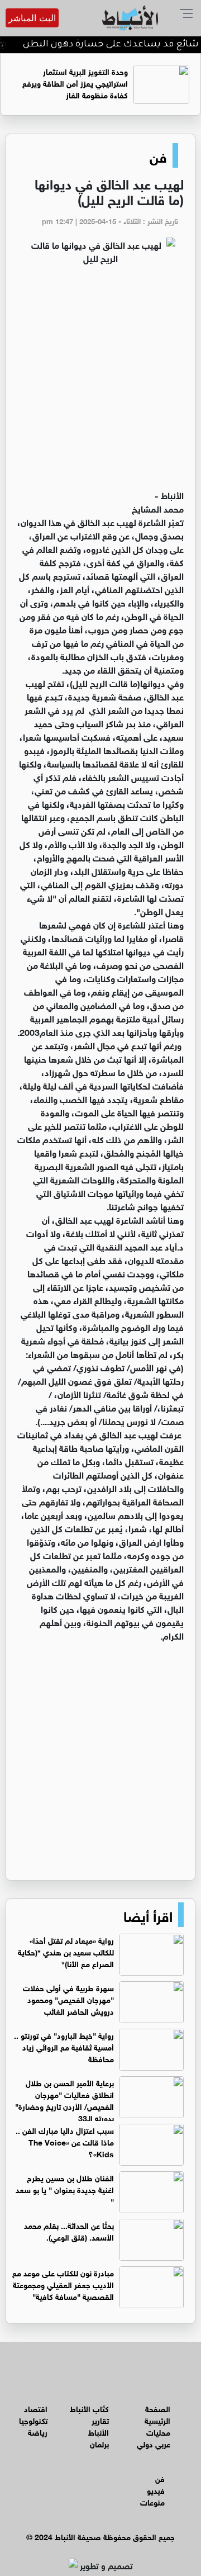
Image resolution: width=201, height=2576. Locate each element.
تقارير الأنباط (99, 2426)
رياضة (38, 2431)
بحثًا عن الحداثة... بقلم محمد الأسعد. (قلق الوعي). (69, 2231)
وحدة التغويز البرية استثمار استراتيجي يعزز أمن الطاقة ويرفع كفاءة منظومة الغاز (75, 82)
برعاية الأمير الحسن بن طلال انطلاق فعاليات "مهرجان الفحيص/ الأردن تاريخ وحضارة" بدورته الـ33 (64, 2100)
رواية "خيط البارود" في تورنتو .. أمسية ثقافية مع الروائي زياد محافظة (64, 2046)
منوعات (152, 2501)
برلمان (99, 2443)
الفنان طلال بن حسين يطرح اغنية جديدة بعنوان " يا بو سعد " (65, 2189)
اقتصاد (36, 2408)
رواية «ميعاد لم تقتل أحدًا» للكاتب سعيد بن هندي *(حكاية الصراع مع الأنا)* (66, 1951)
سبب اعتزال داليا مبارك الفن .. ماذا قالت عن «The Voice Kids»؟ (65, 2141)
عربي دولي (154, 2443)
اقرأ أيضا (148, 1915)
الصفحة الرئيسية (157, 2414)
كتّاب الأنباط (89, 2408)
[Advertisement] (100, 382)
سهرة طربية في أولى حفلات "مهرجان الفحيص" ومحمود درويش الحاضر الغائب (68, 1999)
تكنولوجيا (33, 2420)
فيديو (156, 2490)
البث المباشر (32, 18)
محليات (158, 2431)
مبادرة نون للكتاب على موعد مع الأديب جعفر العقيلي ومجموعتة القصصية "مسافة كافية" (63, 2284)
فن (158, 155)
